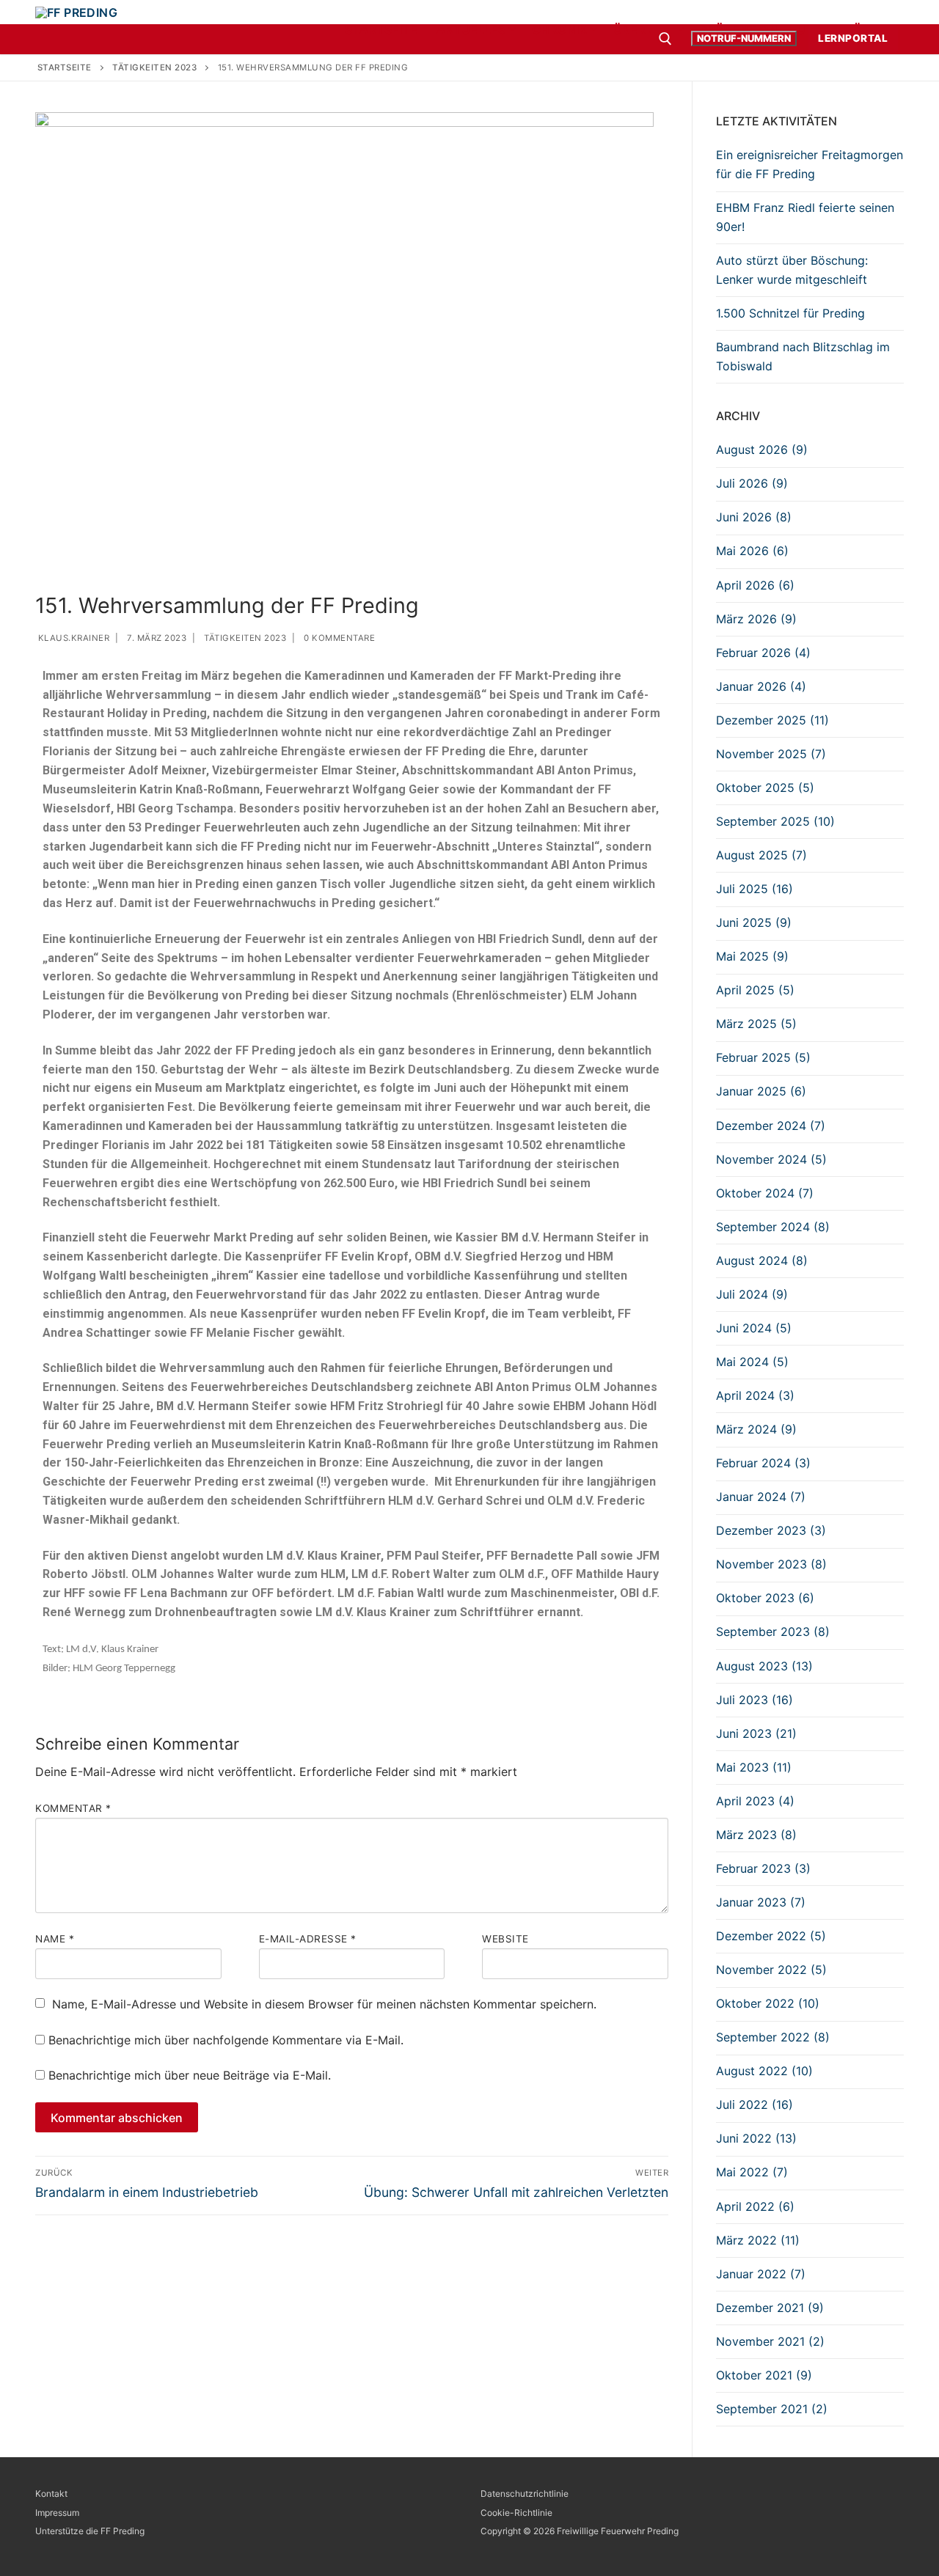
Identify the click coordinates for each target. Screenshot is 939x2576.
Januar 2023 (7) (761, 1902)
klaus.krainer (72, 638)
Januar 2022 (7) (761, 2274)
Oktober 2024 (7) (765, 1193)
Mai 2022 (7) (752, 2172)
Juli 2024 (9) (752, 1294)
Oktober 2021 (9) (764, 2375)
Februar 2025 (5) (763, 1057)
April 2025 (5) (755, 990)
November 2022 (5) (771, 1970)
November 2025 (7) (771, 754)
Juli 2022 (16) (755, 2105)
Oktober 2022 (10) (768, 2003)
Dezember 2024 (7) (771, 1126)
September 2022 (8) (773, 2037)
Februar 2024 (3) (763, 1463)
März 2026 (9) (756, 619)
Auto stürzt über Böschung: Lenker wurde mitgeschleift (792, 270)
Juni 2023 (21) (756, 1733)
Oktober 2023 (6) (765, 1598)
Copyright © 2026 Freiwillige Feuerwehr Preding (580, 2531)
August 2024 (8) (762, 1261)
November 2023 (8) (771, 1564)
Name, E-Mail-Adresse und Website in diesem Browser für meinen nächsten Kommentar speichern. (324, 2004)
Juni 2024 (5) (754, 1328)
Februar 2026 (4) (763, 653)
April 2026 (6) (755, 585)
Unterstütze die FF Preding (90, 2531)
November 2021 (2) (770, 2341)
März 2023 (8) (756, 1835)
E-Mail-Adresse (308, 1939)
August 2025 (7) (761, 855)
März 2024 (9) (756, 1429)
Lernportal (853, 38)
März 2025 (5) (756, 1024)
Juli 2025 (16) (755, 889)
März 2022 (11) (758, 2240)
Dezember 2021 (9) (770, 2308)
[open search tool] (665, 39)
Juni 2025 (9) (754, 922)
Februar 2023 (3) (763, 1868)
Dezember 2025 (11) (772, 720)
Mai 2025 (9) (752, 956)
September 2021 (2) (772, 2409)
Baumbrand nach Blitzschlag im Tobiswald (803, 356)
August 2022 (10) (764, 2071)
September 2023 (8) (773, 1632)
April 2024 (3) (755, 1395)
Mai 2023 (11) (754, 1767)
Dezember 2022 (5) (771, 1936)
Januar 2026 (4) (761, 686)
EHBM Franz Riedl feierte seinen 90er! (805, 217)
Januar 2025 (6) (761, 1091)
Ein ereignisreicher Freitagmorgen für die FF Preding (810, 164)
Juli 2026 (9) (752, 483)
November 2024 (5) (771, 1159)
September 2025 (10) (775, 821)
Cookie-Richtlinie (516, 2513)
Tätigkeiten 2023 (244, 638)
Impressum (57, 2513)
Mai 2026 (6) (752, 551)
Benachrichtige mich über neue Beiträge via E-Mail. (190, 2075)
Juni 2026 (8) (754, 517)
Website (505, 1939)
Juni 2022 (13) (756, 2138)
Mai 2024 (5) (752, 1362)
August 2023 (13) (764, 1666)
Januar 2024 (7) (761, 1497)
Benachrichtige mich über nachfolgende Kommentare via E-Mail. (226, 2040)
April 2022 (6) (755, 2206)
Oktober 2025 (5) (765, 788)
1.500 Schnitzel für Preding (790, 313)
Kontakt (51, 2494)
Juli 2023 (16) (755, 1700)
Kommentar (73, 1808)
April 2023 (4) (755, 1801)
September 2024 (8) (773, 1227)
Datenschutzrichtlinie (525, 2494)
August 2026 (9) (762, 449)
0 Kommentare (339, 638)
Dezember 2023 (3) (771, 1530)
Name (55, 1939)
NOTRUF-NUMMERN (744, 38)
